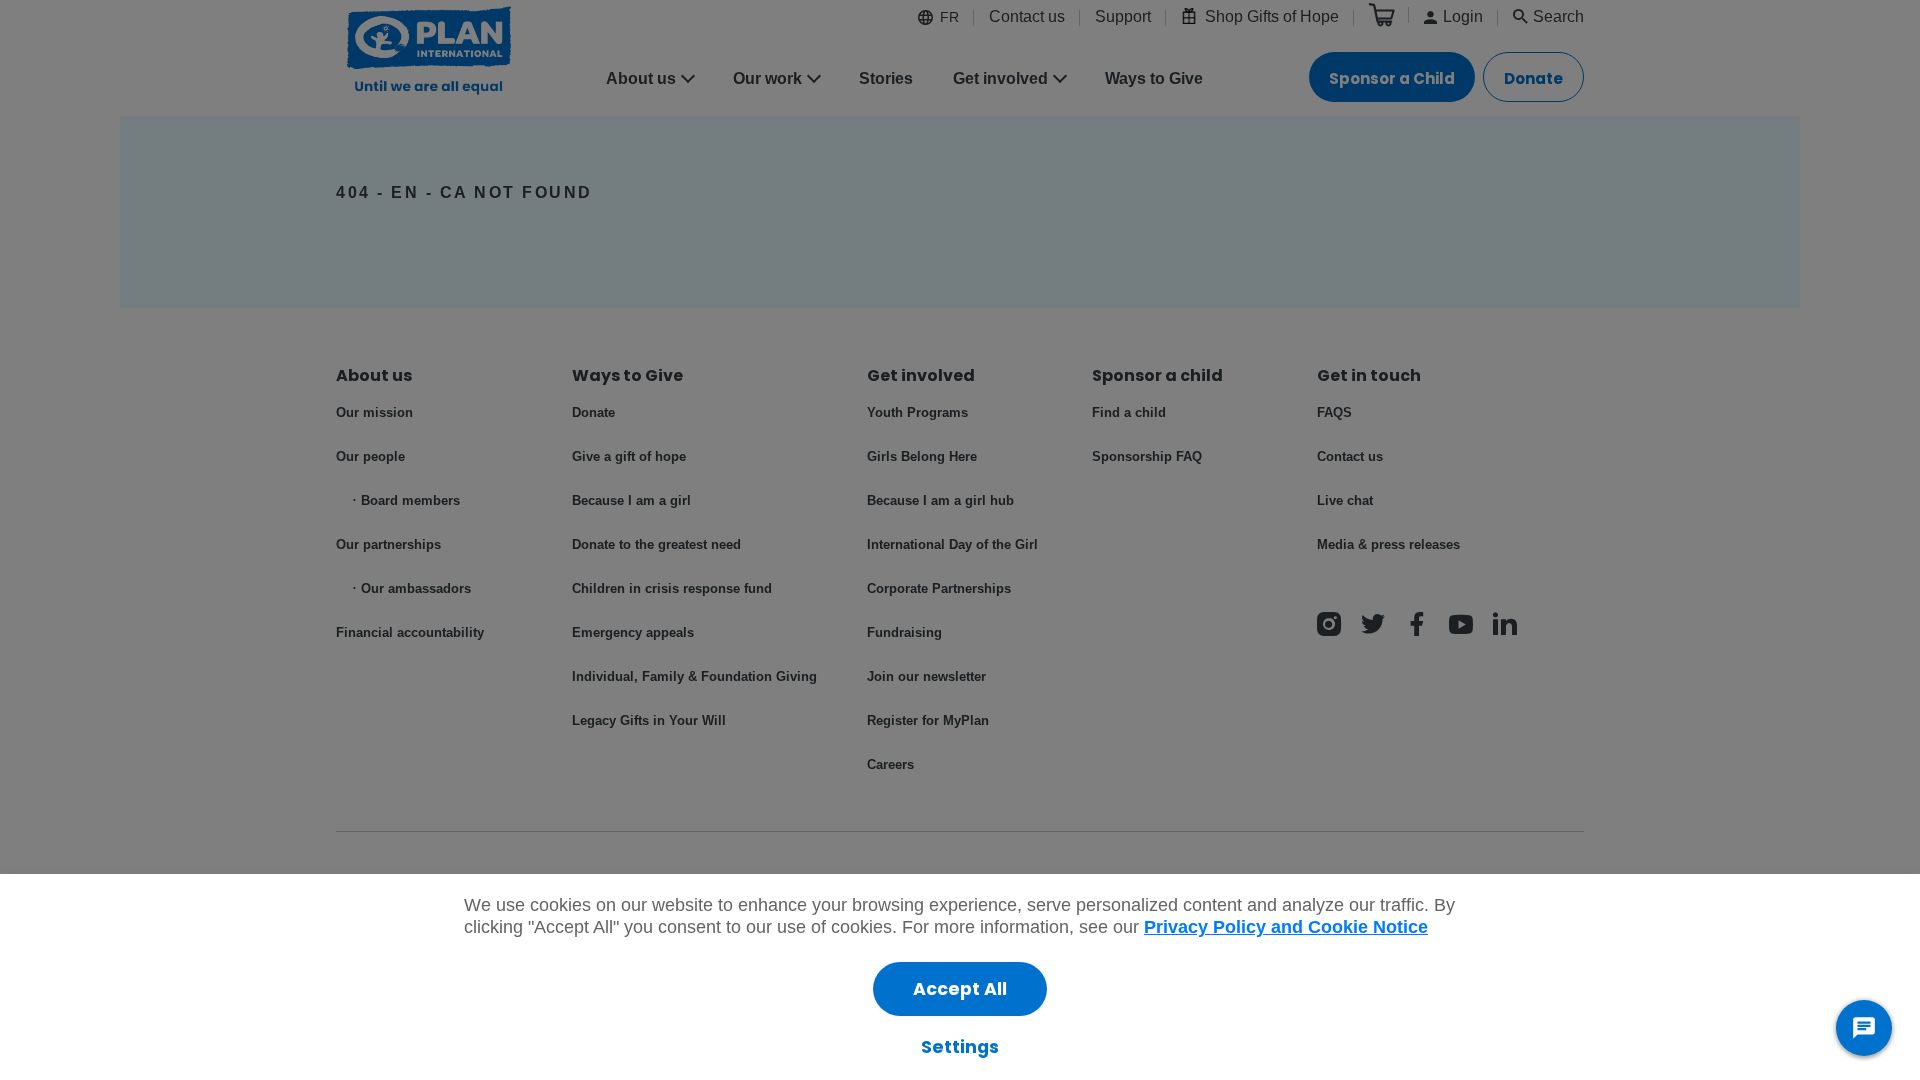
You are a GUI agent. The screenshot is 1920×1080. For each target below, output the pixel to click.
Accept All (960, 989)
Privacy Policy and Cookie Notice (1286, 927)
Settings (960, 1047)
